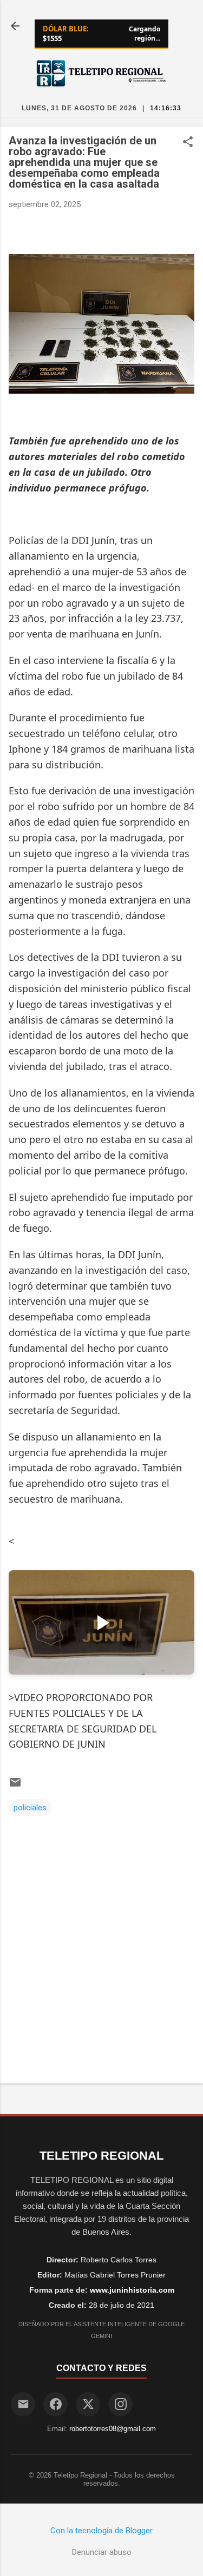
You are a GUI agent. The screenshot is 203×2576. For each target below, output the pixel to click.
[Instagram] (120, 2404)
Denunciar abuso (102, 2552)
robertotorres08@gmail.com (113, 2429)
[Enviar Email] (23, 2404)
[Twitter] (88, 2404)
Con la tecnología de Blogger (101, 2531)
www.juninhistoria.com (132, 2290)
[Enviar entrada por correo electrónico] (15, 1786)
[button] (188, 143)
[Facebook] (55, 2404)
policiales (30, 1808)
